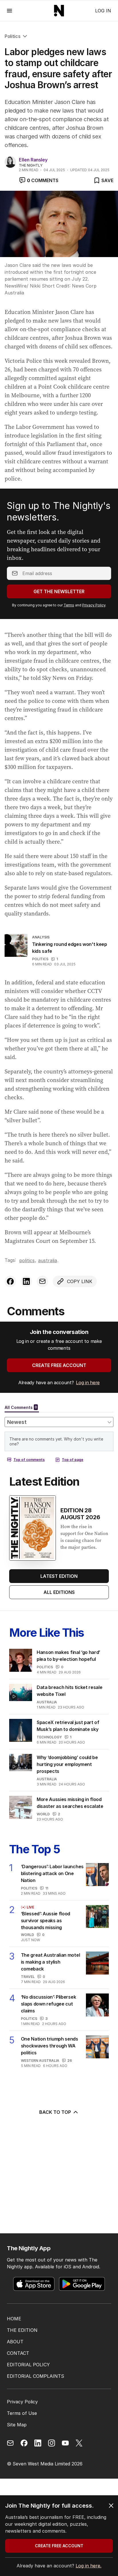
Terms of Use (22, 2413)
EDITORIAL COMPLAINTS (36, 2376)
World (43, 1814)
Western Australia (40, 2061)
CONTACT (18, 2353)
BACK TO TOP (55, 2112)
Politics (12, 36)
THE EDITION (22, 2330)
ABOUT (15, 2342)
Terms (69, 605)
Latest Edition (59, 1576)
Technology (49, 1737)
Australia (48, 1260)
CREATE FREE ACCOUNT (59, 1365)
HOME (14, 2319)
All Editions (59, 1592)
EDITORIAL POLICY (28, 2365)
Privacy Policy (94, 605)
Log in (103, 11)
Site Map (17, 2425)
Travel (28, 1977)
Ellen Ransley (33, 160)
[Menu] (9, 10)
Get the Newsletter (59, 591)
